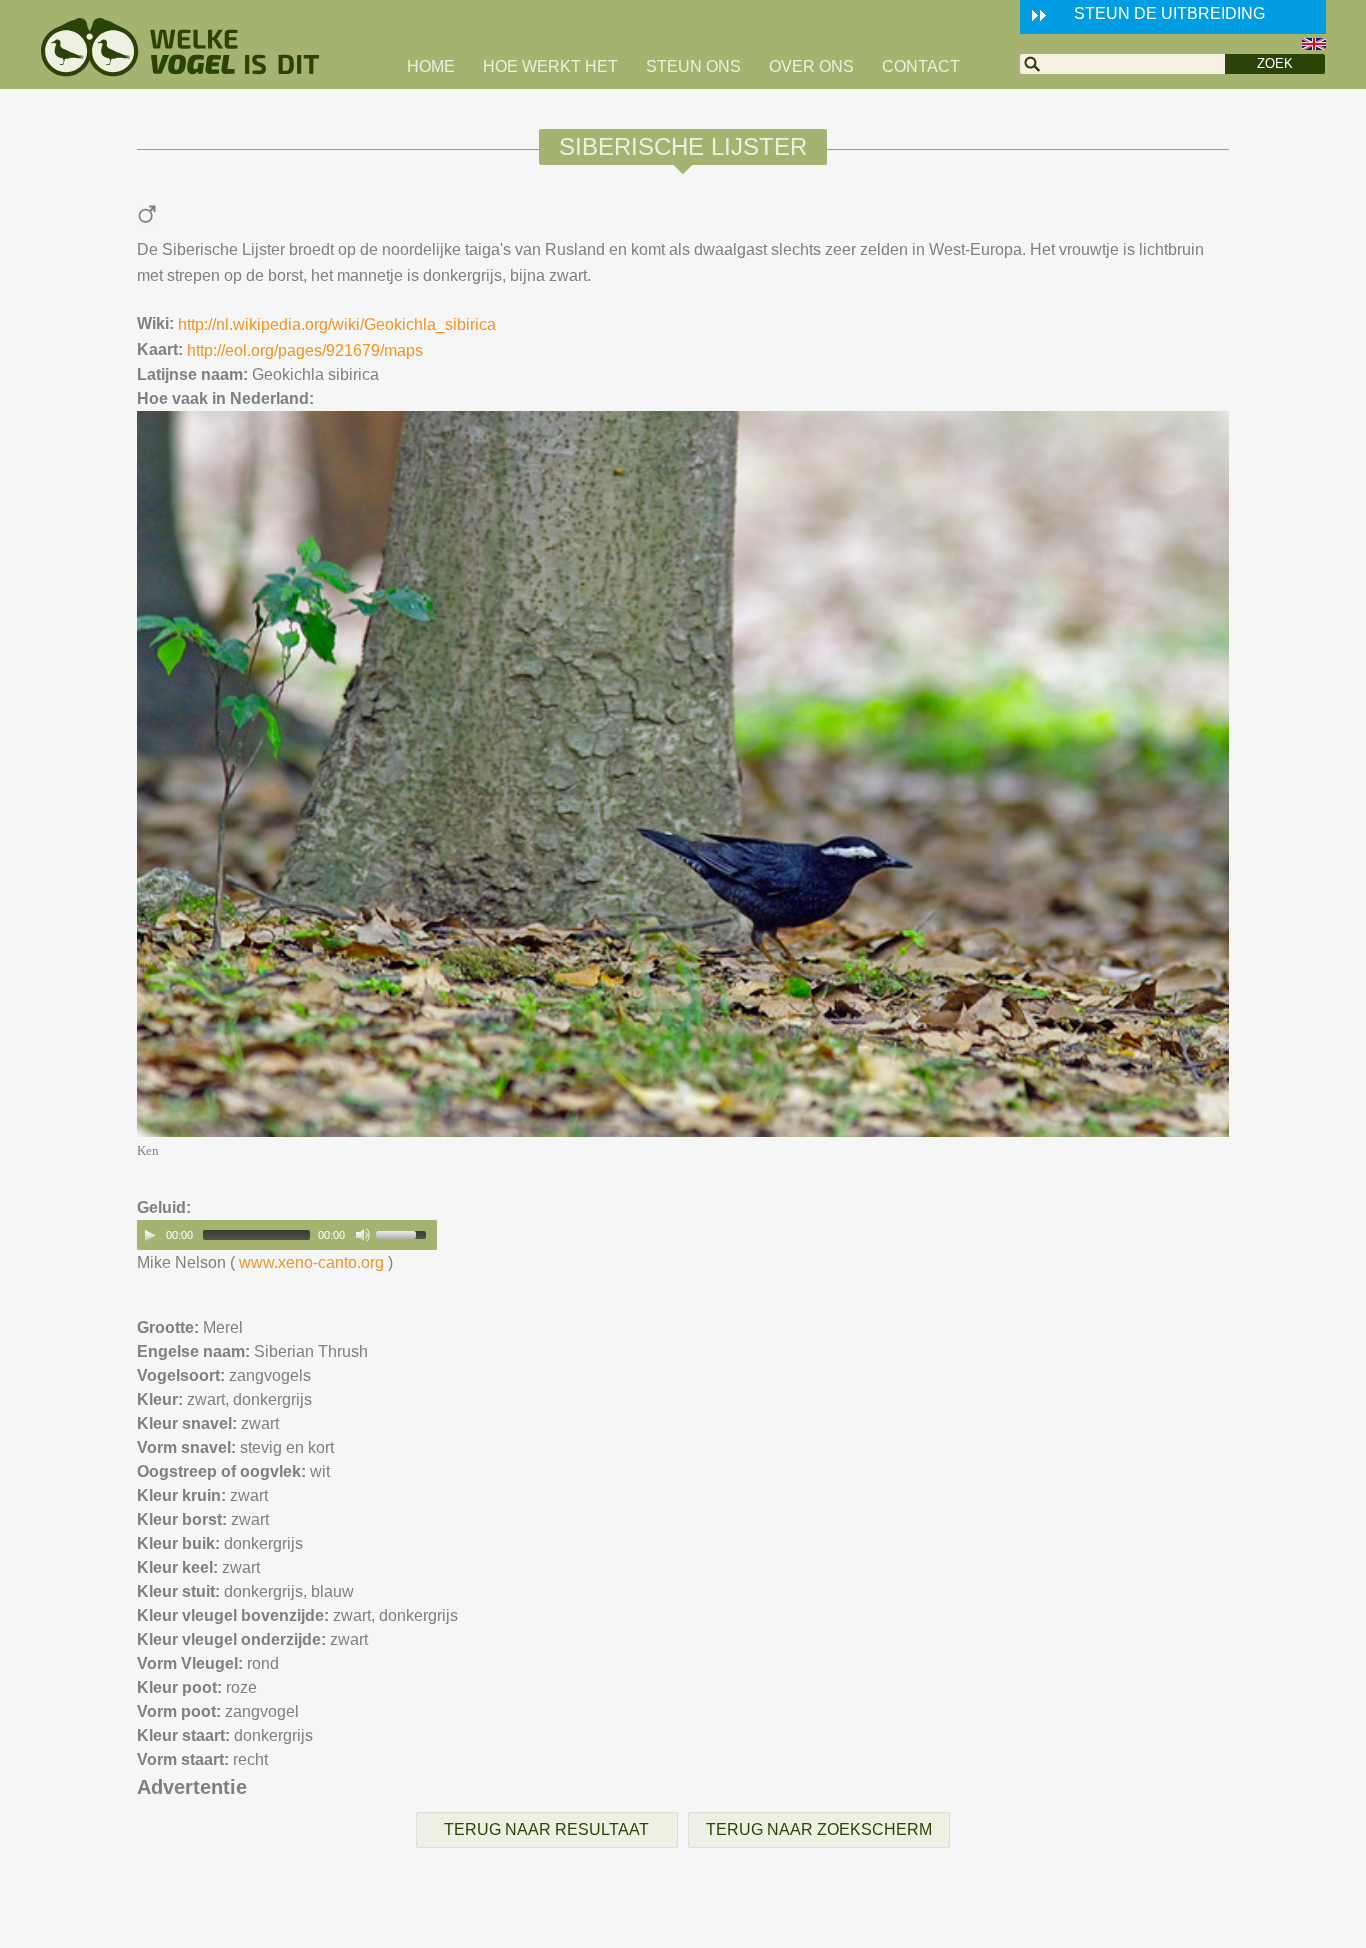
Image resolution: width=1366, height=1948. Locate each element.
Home (431, 66)
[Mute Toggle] (363, 1235)
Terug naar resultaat (546, 1829)
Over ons (811, 66)
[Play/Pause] (150, 1235)
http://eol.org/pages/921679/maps (305, 350)
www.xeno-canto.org (311, 1262)
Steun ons (693, 66)
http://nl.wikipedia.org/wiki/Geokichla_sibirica (337, 324)
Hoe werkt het (550, 66)
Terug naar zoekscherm (819, 1829)
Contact (921, 66)
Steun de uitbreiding (1169, 13)
